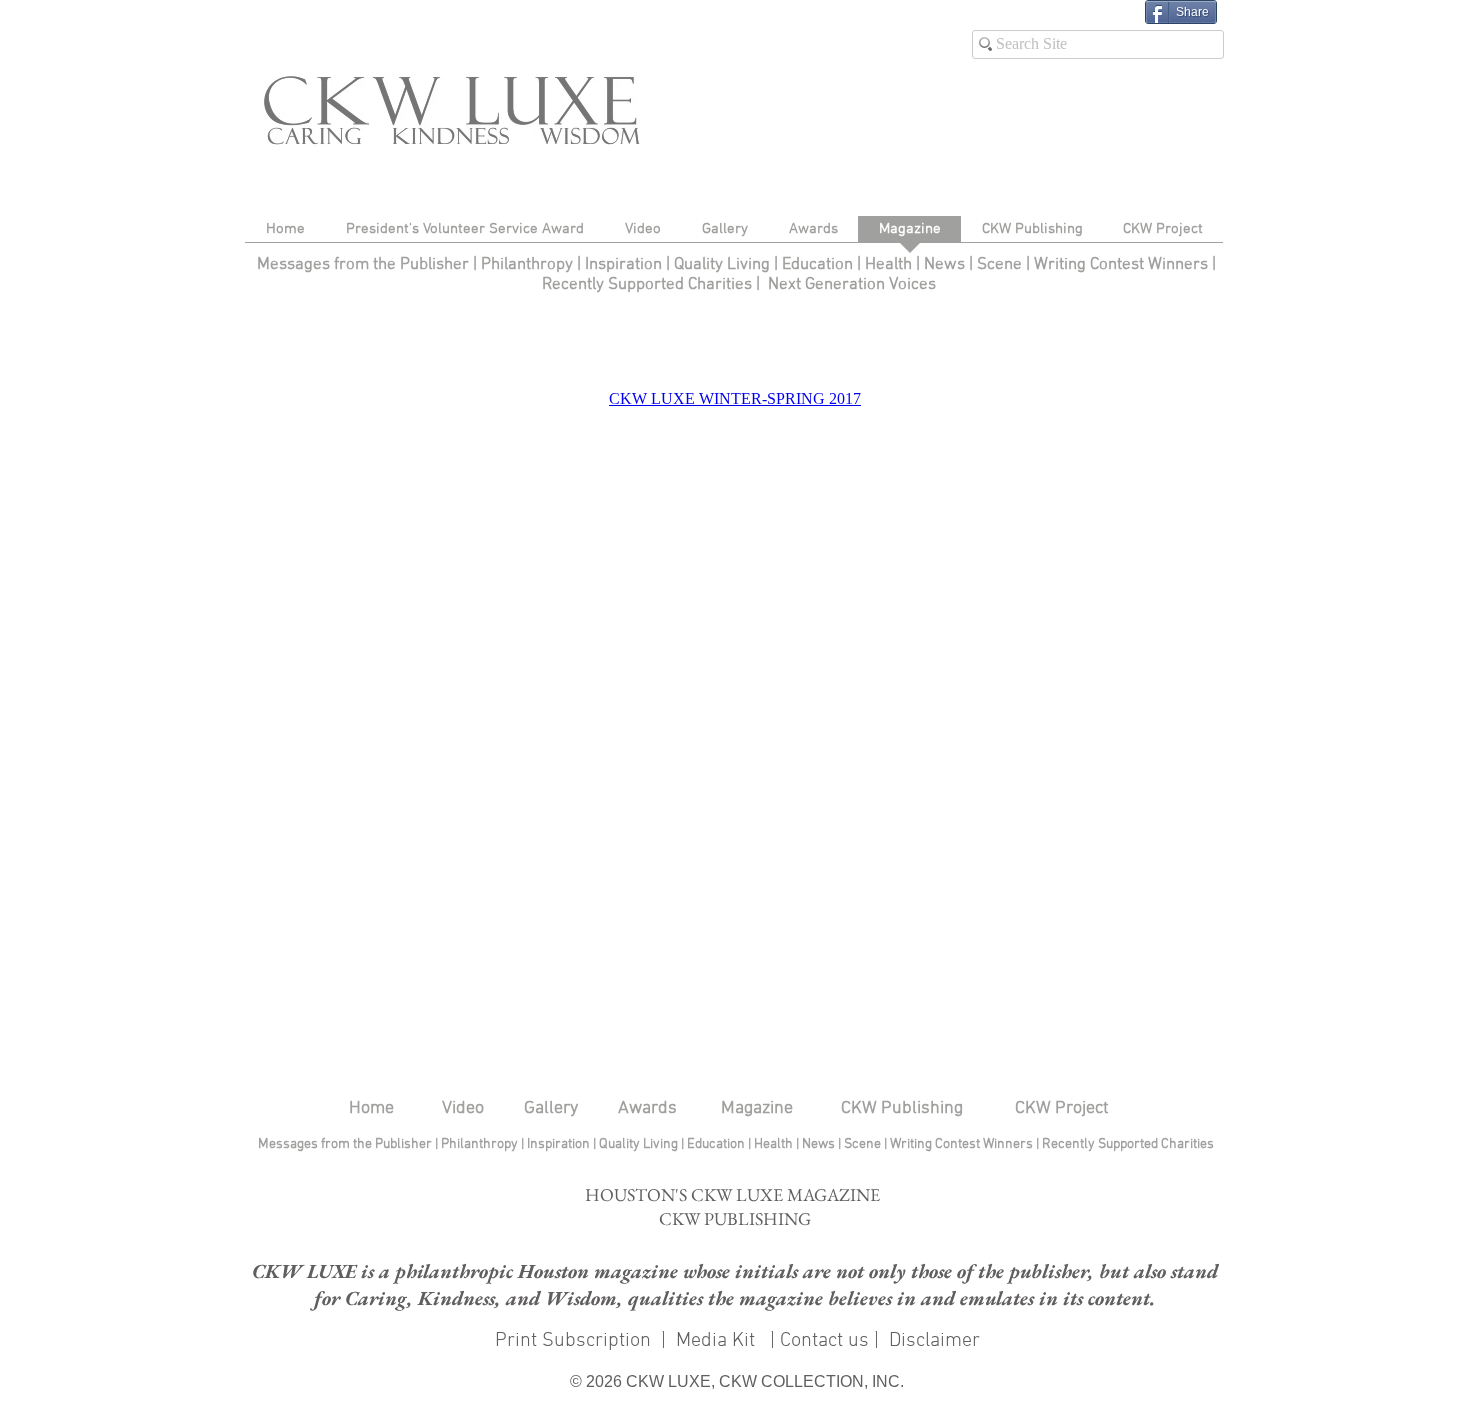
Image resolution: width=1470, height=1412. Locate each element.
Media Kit (718, 1341)
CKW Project (1062, 1108)
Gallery (551, 1108)
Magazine (757, 1108)
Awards (647, 1108)
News (944, 265)
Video (463, 1108)
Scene (864, 1144)
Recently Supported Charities (647, 285)
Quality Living (724, 265)
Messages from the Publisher (365, 265)
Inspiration (625, 265)
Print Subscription (570, 1341)
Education (819, 265)
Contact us (824, 1341)
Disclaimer (934, 1341)
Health (888, 265)
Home (371, 1108)
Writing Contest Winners (1121, 265)
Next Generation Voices (852, 285)
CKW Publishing (902, 1108)
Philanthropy (527, 265)
